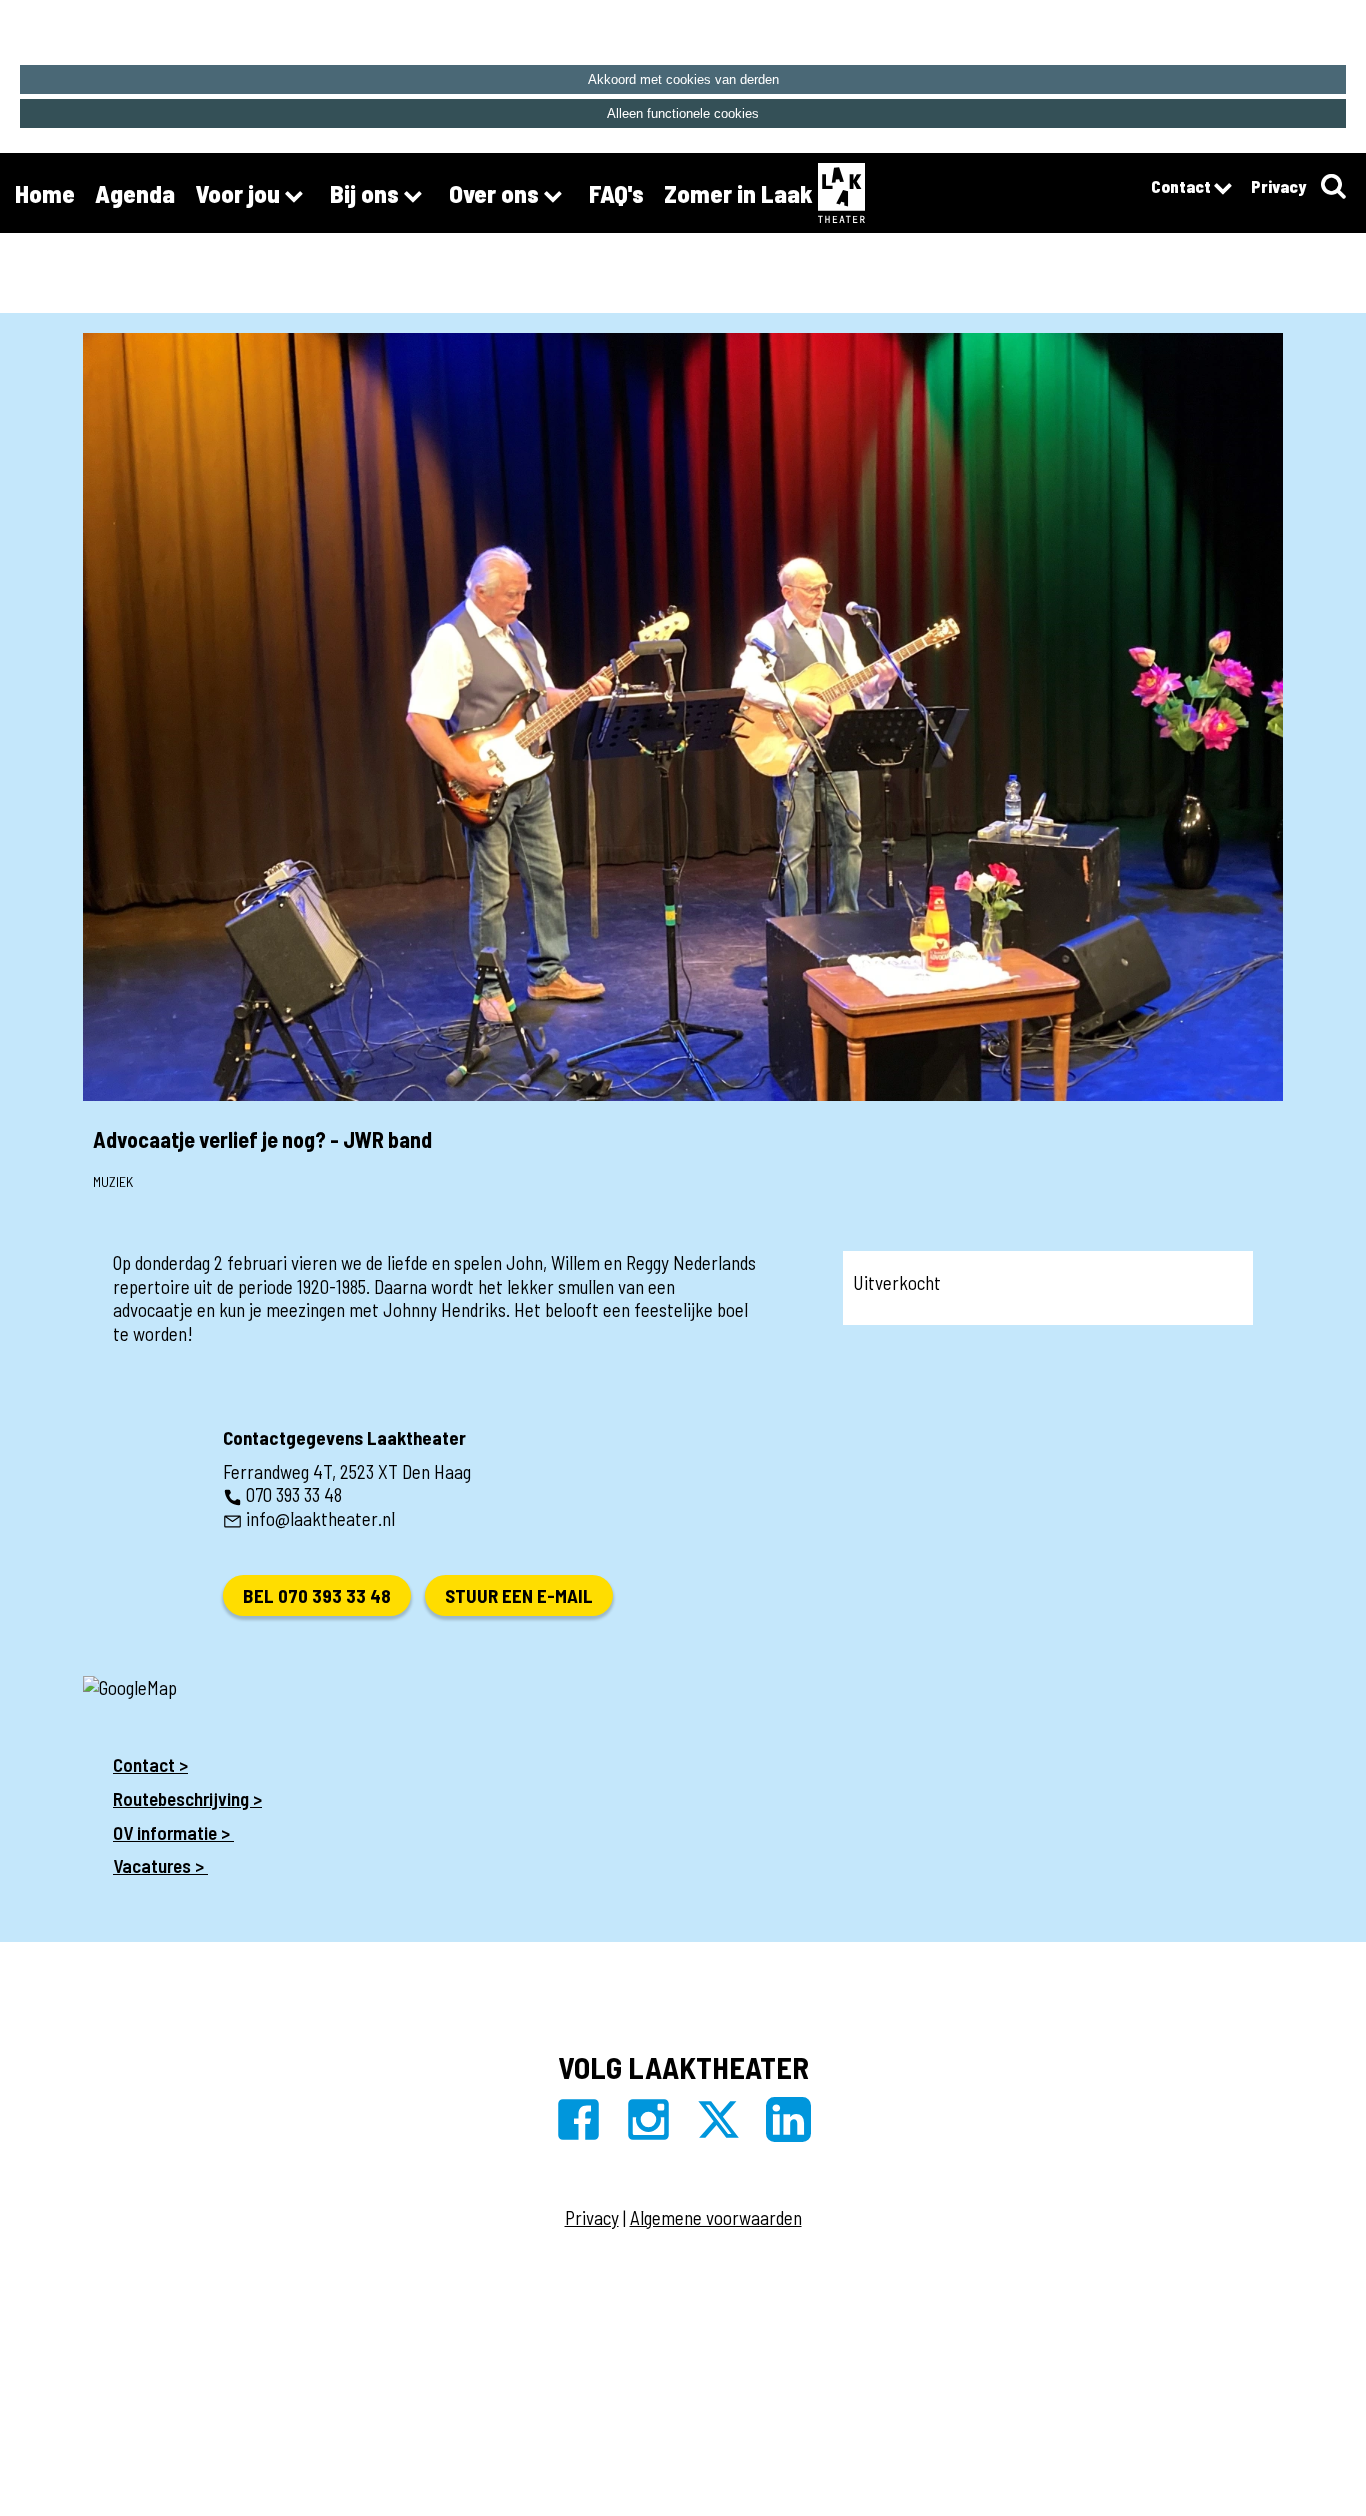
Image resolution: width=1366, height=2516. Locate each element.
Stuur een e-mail (519, 1595)
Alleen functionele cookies (683, 113)
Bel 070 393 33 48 (317, 1595)
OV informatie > (173, 1832)
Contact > (150, 1764)
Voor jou (240, 193)
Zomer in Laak (738, 193)
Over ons (496, 193)
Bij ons (367, 193)
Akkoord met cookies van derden (683, 79)
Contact (1182, 186)
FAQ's (616, 193)
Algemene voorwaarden (716, 2217)
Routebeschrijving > (187, 1798)
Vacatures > (160, 1865)
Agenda (135, 193)
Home (45, 193)
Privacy (1278, 186)
